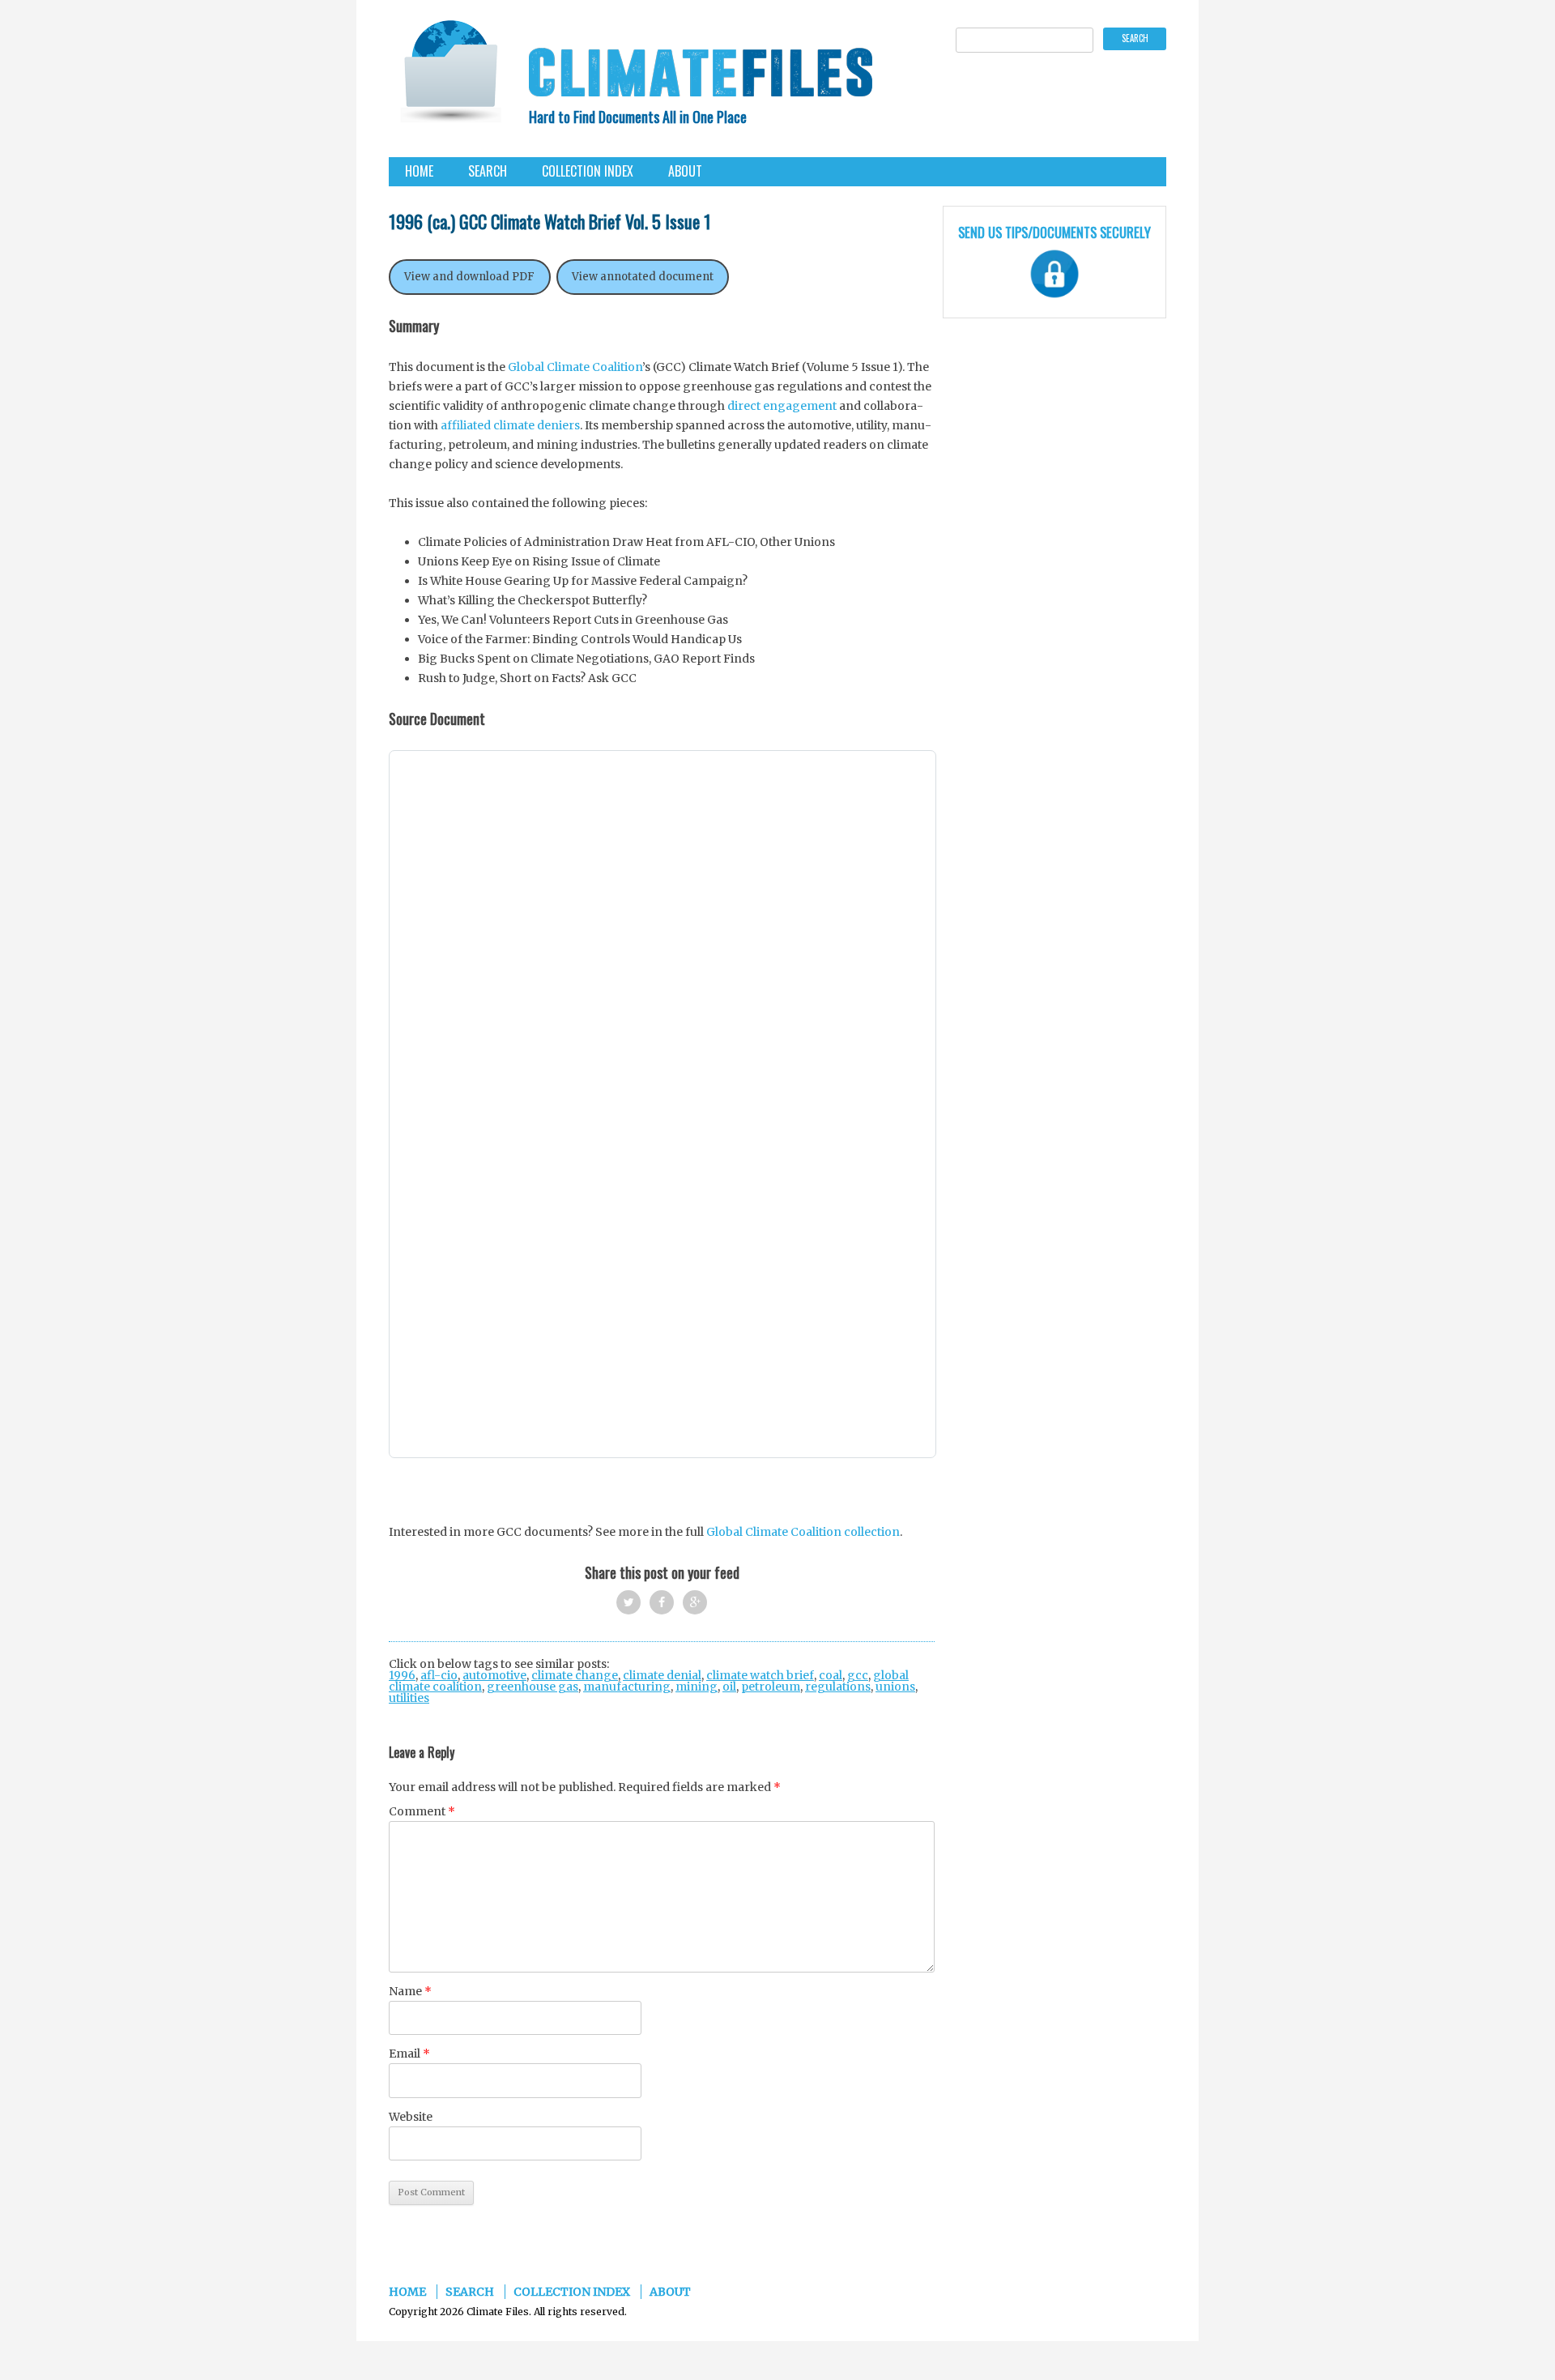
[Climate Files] (449, 77)
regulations (838, 1687)
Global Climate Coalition (575, 367)
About (685, 171)
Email (409, 2054)
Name (410, 1991)
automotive (494, 1675)
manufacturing (627, 1687)
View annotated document (643, 277)
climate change (575, 1675)
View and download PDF (469, 277)
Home (419, 171)
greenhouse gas (533, 1687)
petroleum (771, 1687)
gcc (858, 1675)
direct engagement (782, 406)
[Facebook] (662, 1602)
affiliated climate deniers (510, 425)
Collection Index (588, 171)
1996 (402, 1675)
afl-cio (439, 1675)
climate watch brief (760, 1675)
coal (831, 1675)
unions (895, 1687)
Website (411, 2117)
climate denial (662, 1675)
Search (488, 171)
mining (697, 1687)
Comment (422, 1811)
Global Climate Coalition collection (802, 1532)
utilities (409, 1698)
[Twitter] (628, 1602)
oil (729, 1687)
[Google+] (695, 1602)
